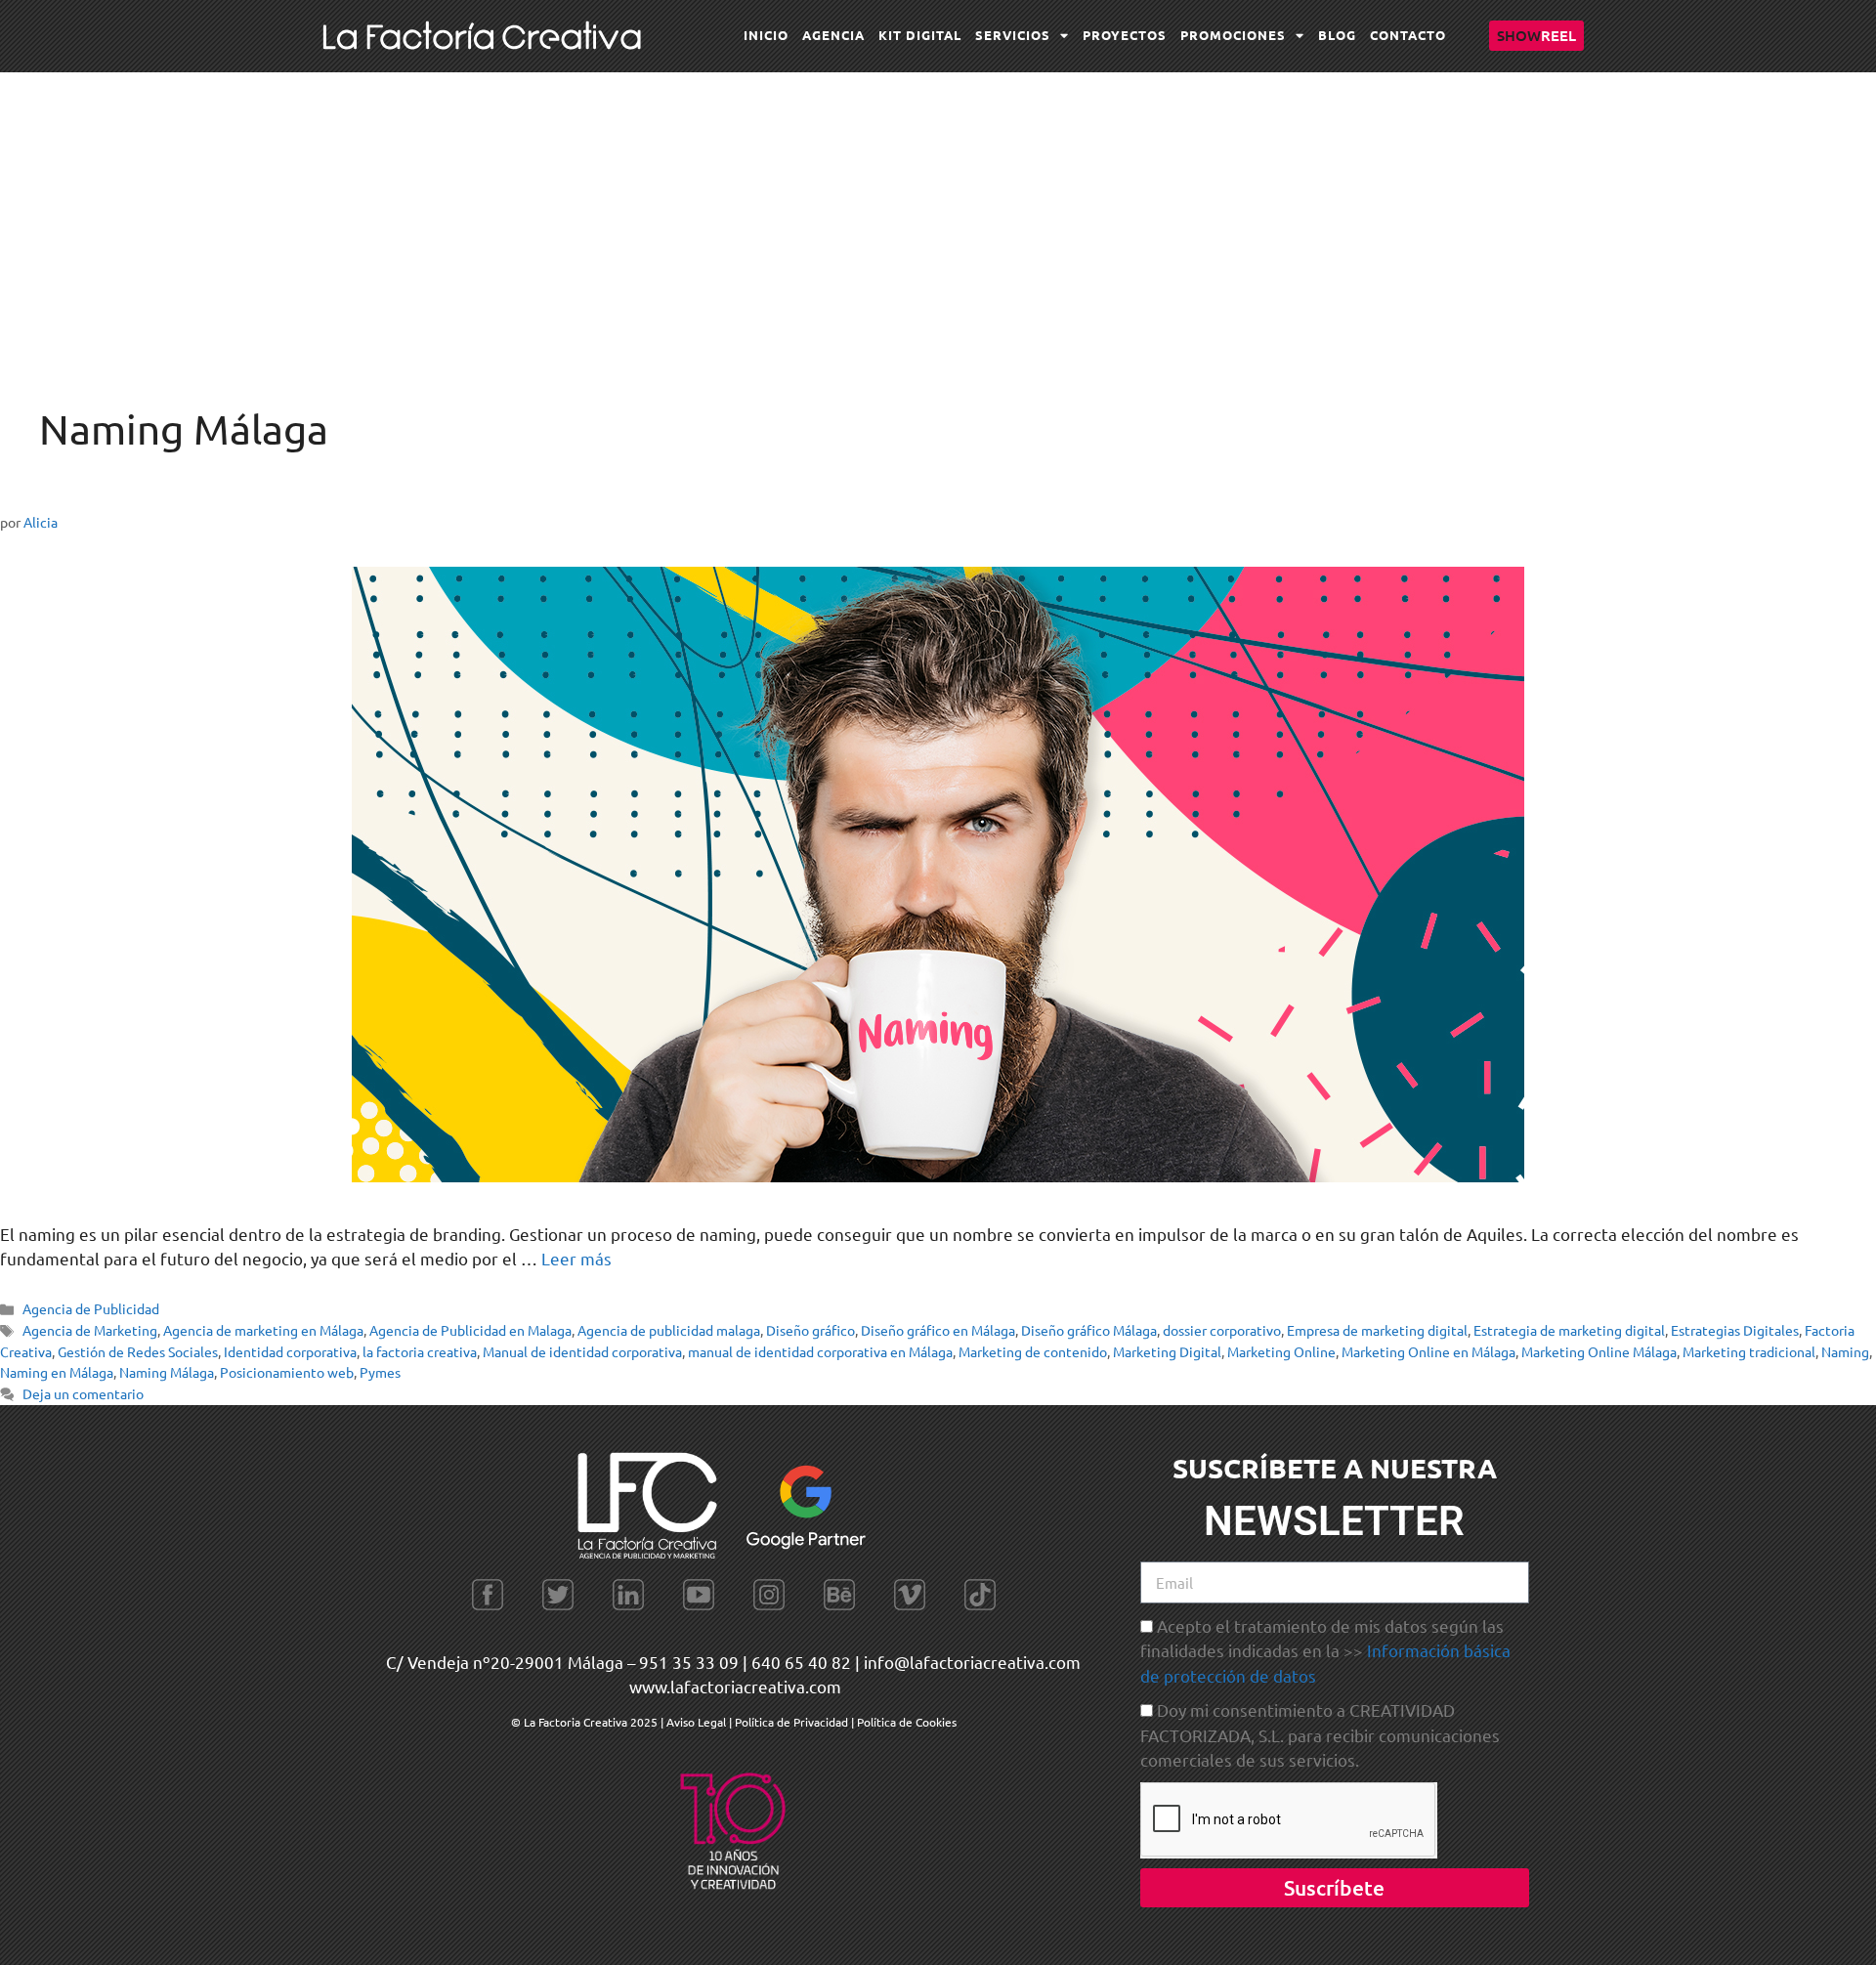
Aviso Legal (698, 1722)
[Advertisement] (938, 219)
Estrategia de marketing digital (1569, 1330)
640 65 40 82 (801, 1662)
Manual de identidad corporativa (582, 1351)
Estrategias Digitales (1735, 1330)
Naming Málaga (167, 1372)
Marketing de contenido (1033, 1351)
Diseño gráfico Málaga (1089, 1330)
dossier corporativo (1222, 1330)
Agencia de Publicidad (91, 1308)
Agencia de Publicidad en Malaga (470, 1330)
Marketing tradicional (1749, 1351)
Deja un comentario (83, 1393)
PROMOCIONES (1233, 35)
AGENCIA (833, 35)
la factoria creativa (420, 1351)
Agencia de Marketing (90, 1330)
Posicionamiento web (287, 1372)
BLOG (1337, 35)
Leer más (576, 1258)
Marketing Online (1281, 1351)
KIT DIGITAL (920, 35)
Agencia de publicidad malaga (669, 1330)
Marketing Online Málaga (1599, 1351)
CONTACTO (1408, 35)
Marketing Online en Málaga (1428, 1351)
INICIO (766, 35)
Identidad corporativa (290, 1351)
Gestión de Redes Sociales (138, 1351)
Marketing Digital (1167, 1351)
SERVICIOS (1013, 35)
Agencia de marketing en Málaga (263, 1330)
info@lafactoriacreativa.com (972, 1662)
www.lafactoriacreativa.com (735, 1686)
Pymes (380, 1372)
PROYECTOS (1125, 35)
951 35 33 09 (689, 1662)
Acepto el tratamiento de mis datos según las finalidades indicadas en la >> (1325, 1650)
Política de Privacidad (791, 1722)
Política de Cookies (907, 1722)
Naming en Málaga (57, 1372)
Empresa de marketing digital (1377, 1330)
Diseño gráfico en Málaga (938, 1330)
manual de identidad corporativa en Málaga (820, 1351)
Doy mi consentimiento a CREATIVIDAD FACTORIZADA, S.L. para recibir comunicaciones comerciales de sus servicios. (1320, 1734)
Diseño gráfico (810, 1330)
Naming (1845, 1351)
